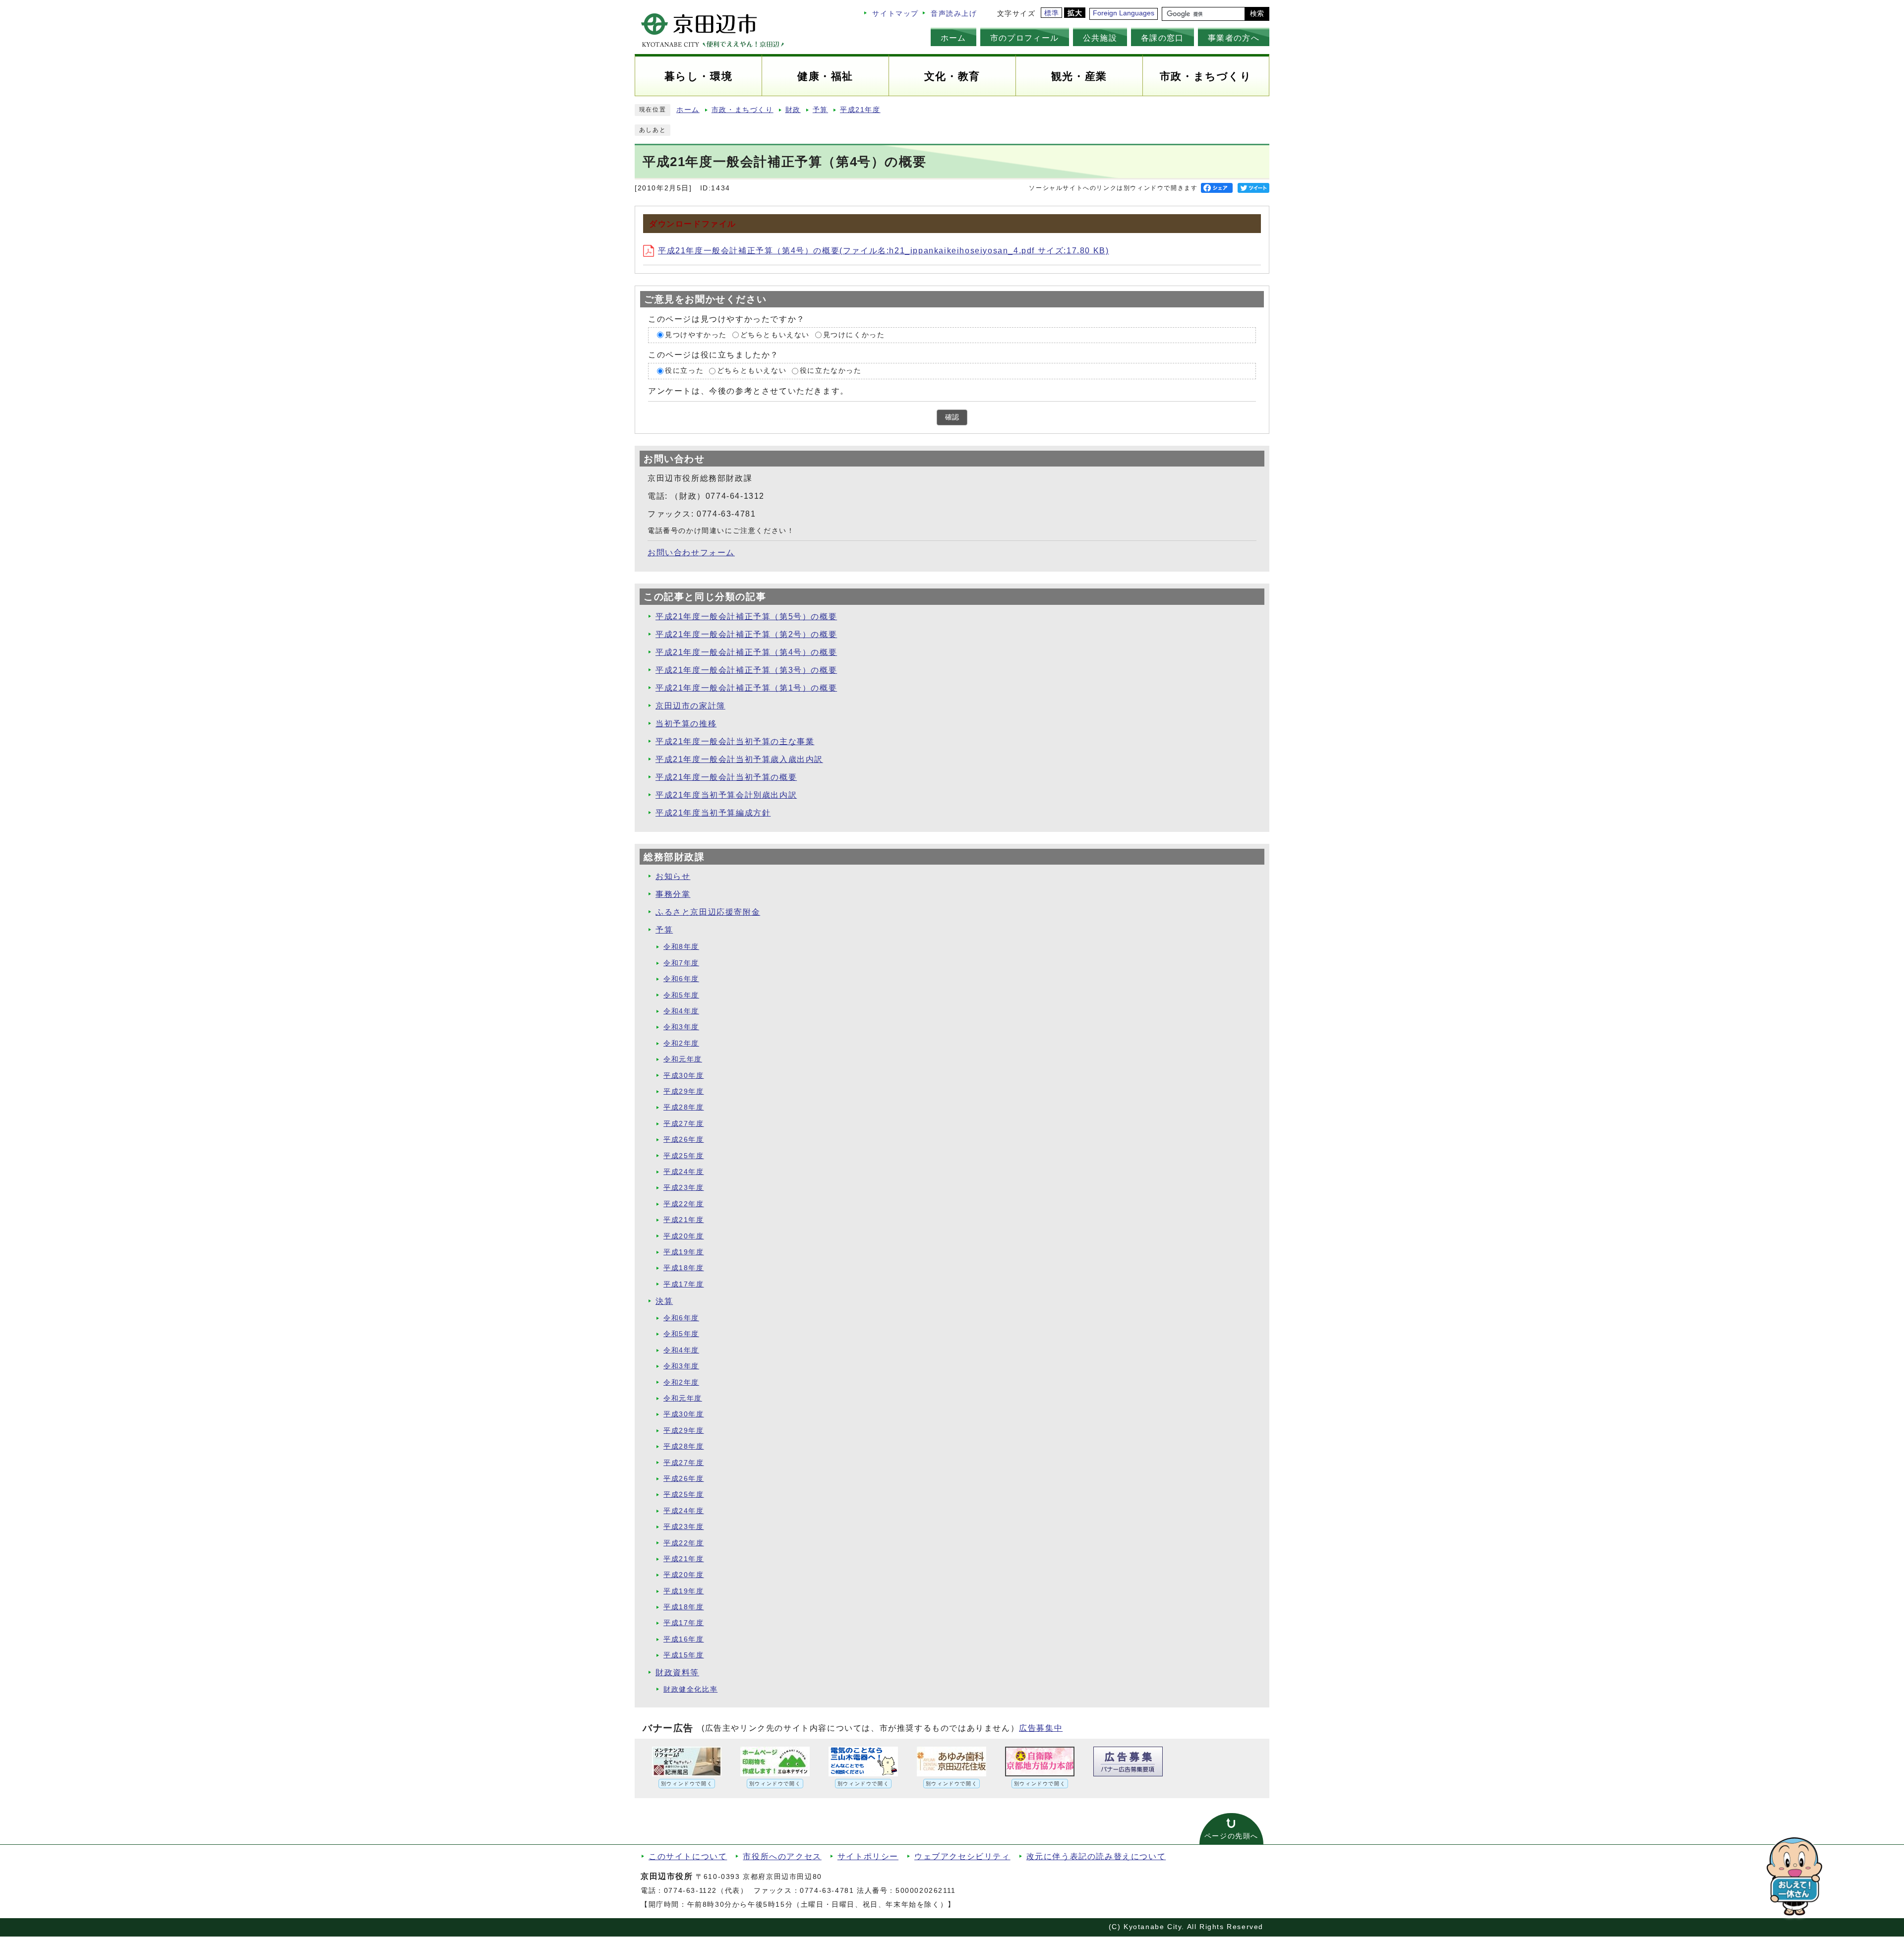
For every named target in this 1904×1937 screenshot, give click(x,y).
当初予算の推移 (686, 724)
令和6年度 (681, 979)
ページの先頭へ (1231, 1836)
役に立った (684, 371)
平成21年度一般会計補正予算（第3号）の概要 (746, 670)
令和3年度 (681, 1027)
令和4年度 (681, 1011)
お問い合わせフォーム (691, 553)
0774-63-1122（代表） (706, 1891)
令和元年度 (683, 1059)
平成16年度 (684, 1639)
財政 (793, 110)
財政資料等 (677, 1673)
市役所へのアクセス (782, 1856)
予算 (820, 110)
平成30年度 (684, 1076)
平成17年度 (684, 1284)
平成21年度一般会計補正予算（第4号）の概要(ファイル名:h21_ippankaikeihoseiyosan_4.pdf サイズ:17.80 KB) (883, 251)
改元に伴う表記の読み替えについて (1096, 1856)
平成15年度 (684, 1655)
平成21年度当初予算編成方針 (713, 813)
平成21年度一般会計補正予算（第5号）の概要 (746, 616)
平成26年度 (684, 1140)
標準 (1052, 13)
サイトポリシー (868, 1856)
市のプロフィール (1025, 38)
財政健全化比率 (690, 1689)
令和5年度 (681, 995)
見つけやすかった (696, 335)
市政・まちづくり (743, 110)
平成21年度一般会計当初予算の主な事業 (735, 741)
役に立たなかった (831, 371)
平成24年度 (684, 1172)
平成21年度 (860, 110)
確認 (952, 417)
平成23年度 (684, 1188)
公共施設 (1100, 38)
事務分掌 (673, 894)
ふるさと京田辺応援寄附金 (708, 912)
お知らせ (673, 876)
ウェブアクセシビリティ (962, 1856)
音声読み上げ (954, 14)
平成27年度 (684, 1124)
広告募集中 (1041, 1728)
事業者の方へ (1234, 38)
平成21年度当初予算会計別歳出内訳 (726, 795)
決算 (664, 1301)
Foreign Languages (1124, 13)
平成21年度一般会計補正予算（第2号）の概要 (746, 634)
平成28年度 (684, 1107)
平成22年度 (684, 1204)
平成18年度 (684, 1268)
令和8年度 (681, 947)
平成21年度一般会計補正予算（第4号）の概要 (746, 652)
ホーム (953, 38)
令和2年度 (681, 1043)
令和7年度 (681, 963)
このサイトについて (688, 1856)
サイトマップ (895, 14)
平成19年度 (684, 1252)
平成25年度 (684, 1156)
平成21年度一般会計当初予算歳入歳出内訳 (739, 759)
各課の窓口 (1162, 38)
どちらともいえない (775, 335)
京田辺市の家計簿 (690, 706)
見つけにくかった (854, 335)
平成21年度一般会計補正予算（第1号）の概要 (746, 688)
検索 (1257, 14)
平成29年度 (684, 1091)
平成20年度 (684, 1236)
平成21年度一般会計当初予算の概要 (726, 777)
